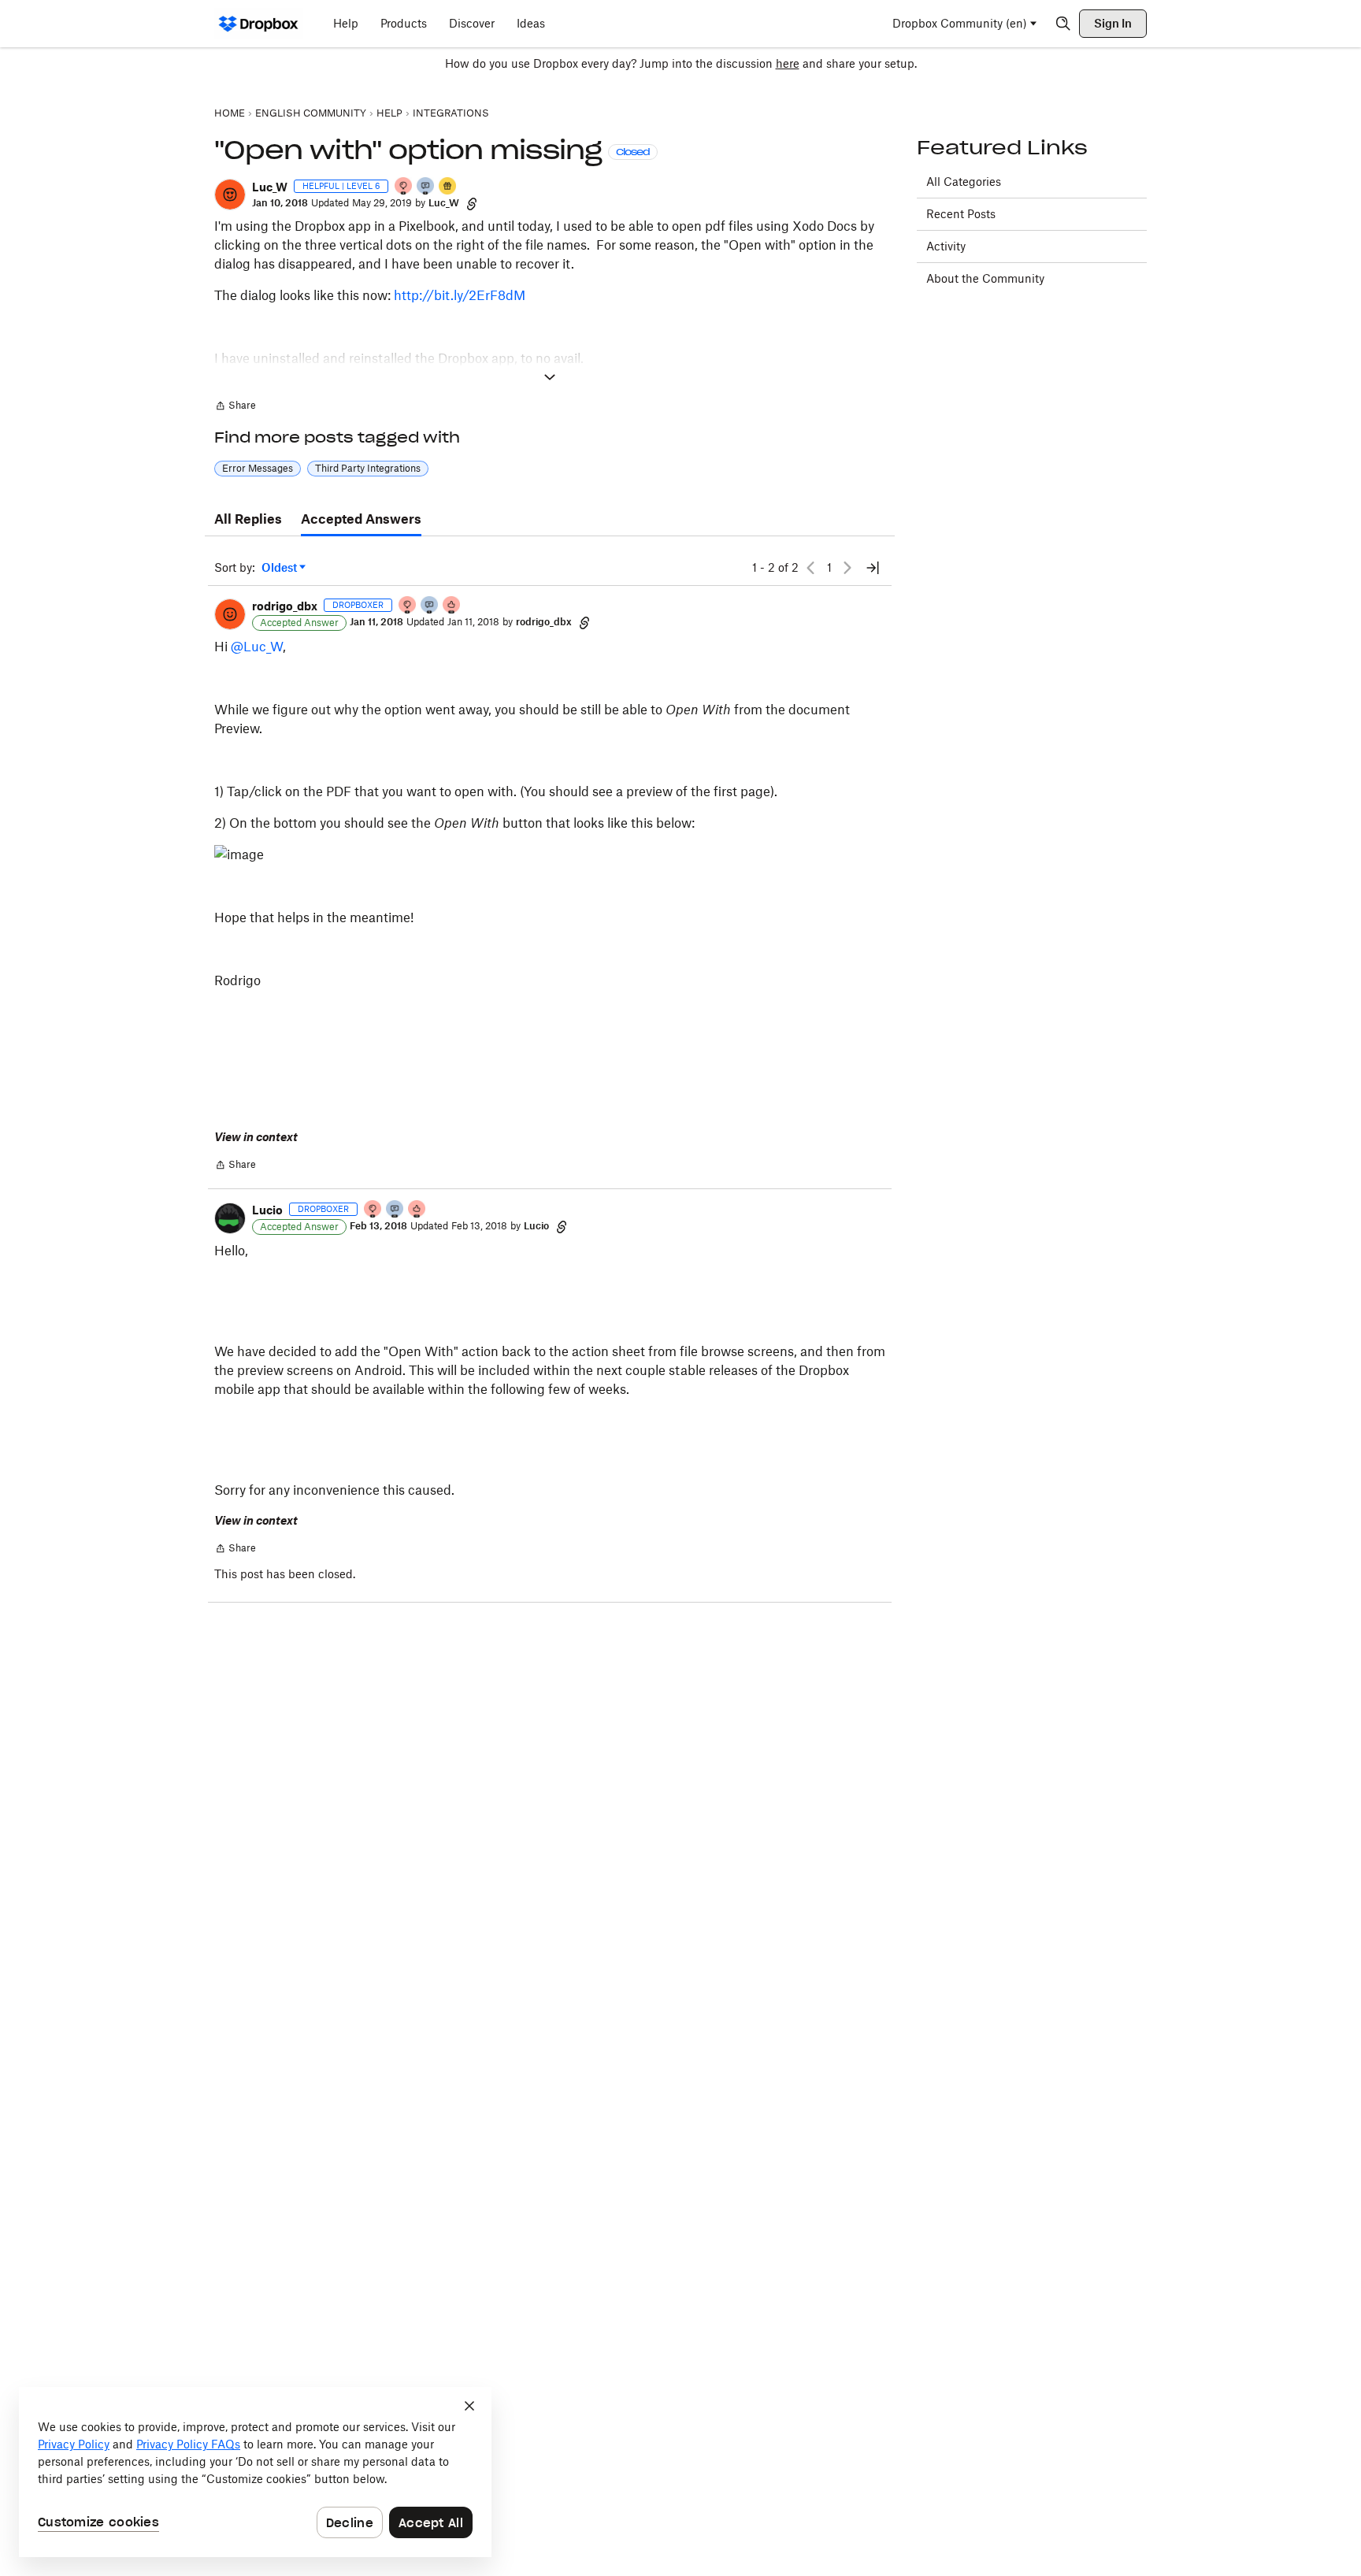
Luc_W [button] (270, 187)
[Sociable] (395, 1210)
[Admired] (452, 606)
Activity (946, 246)
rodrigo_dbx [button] (285, 606)
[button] (230, 195)
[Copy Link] (472, 203)
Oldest (280, 568)
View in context (256, 1137)
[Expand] (550, 377)
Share (235, 407)
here (788, 63)
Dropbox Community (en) (960, 23)
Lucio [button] (267, 1210)
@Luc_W (257, 647)
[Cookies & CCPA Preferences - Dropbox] (255, 2472)
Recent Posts (961, 214)
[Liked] (448, 187)
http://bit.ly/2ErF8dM (460, 295)
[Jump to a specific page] (873, 568)
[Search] (1063, 24)
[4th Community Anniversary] (404, 187)
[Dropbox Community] (259, 24)
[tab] (248, 520)
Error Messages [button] (258, 468)
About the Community (985, 278)
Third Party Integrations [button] (368, 468)
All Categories (964, 182)
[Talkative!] (426, 187)
